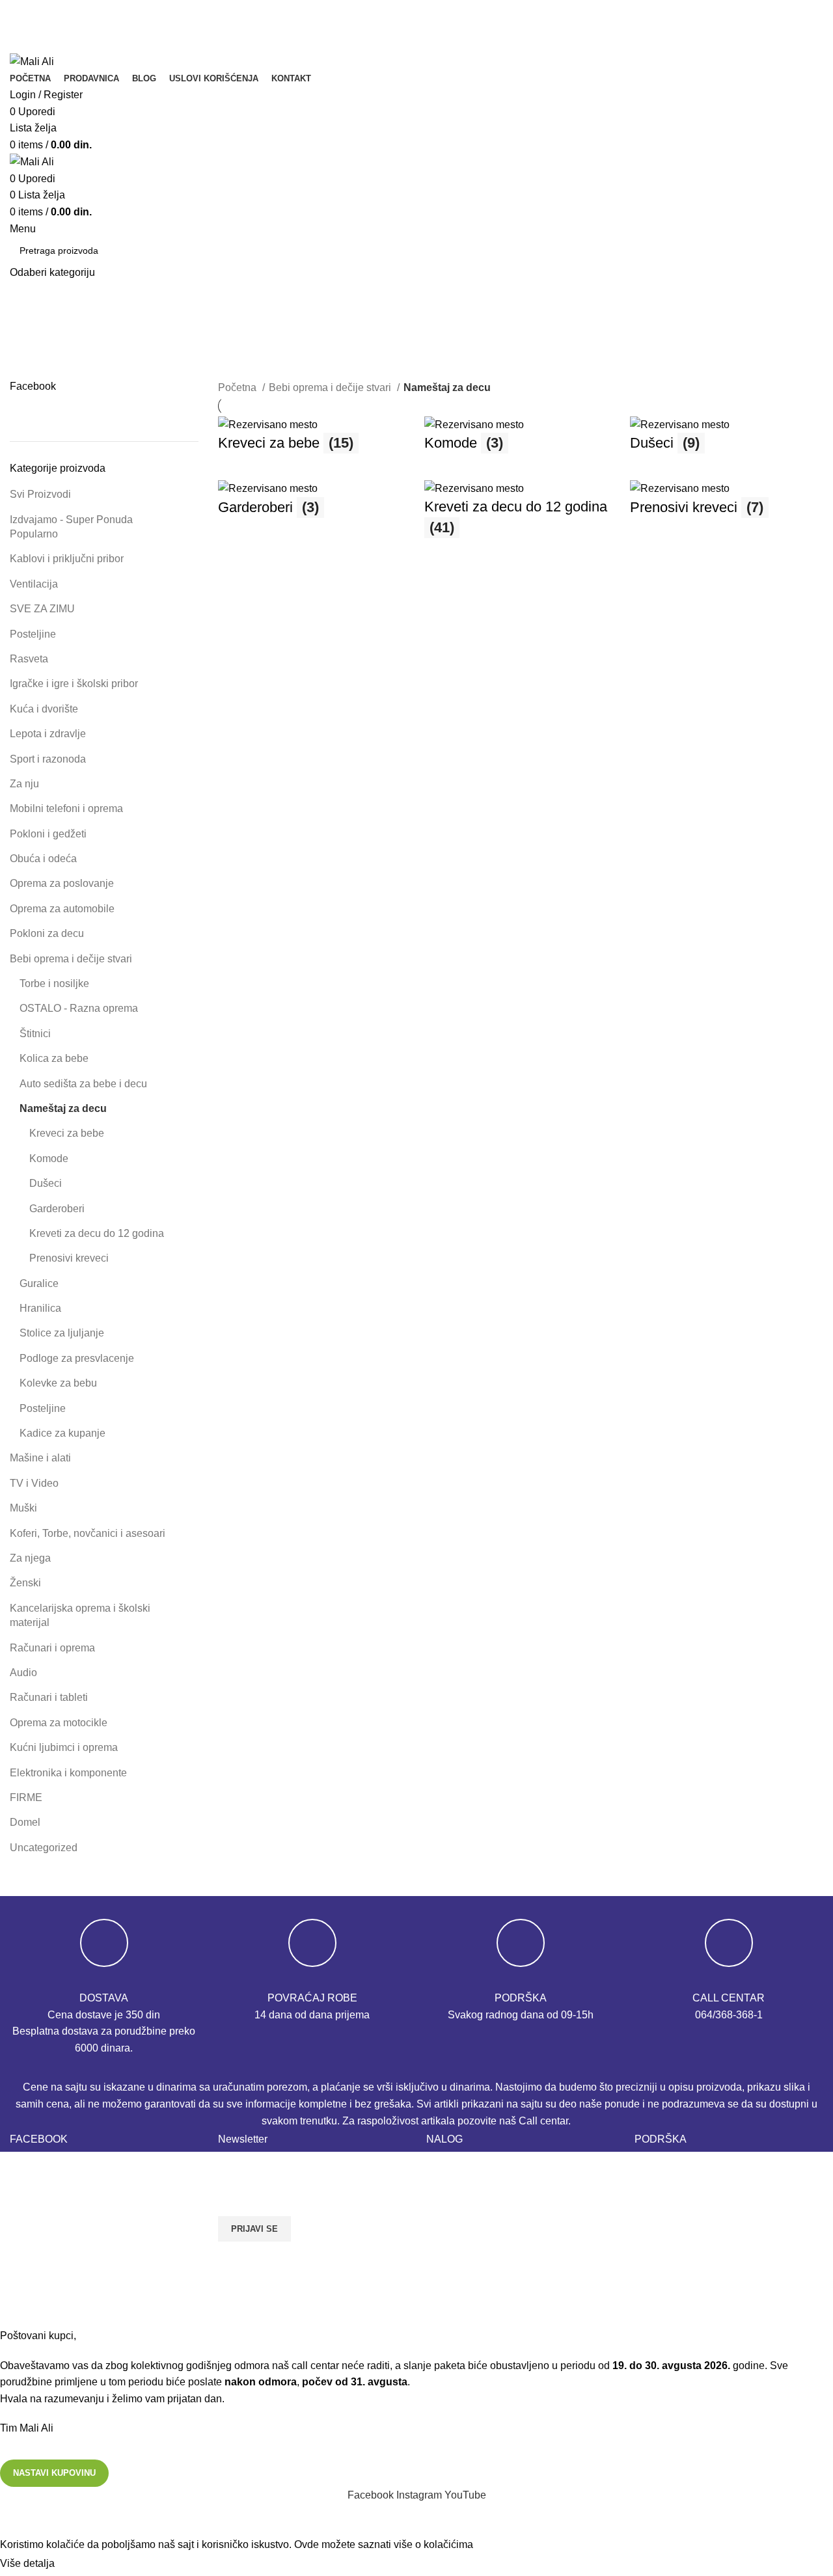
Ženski (25, 1583)
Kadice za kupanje (62, 1433)
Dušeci (46, 1183)
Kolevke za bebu (58, 1383)
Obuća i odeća (43, 859)
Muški (23, 1508)
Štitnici (35, 1034)
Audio (23, 1673)
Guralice (39, 1283)
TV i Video (34, 1483)
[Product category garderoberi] (315, 505)
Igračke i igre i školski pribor (74, 684)
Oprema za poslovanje (62, 883)
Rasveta (29, 659)
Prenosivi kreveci (69, 1258)
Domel (25, 1822)
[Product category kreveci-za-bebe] (315, 441)
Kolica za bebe (54, 1058)
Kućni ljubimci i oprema (64, 1747)
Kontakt (652, 2167)
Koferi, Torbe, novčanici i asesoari (88, 1533)
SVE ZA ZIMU (42, 609)
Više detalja (27, 2563)
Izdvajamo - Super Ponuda (71, 527)
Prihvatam (89, 2564)
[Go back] (26, 325)
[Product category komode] (521, 441)
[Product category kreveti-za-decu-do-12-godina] (521, 515)
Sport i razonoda (48, 759)
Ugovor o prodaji (673, 2303)
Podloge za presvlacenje (77, 1358)
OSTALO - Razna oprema (79, 1008)
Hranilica (40, 1308)
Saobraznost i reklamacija (694, 2279)
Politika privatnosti (677, 2215)
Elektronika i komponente (68, 1773)
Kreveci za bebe (67, 1133)
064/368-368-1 (729, 2015)
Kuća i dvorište (44, 709)
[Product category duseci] (727, 441)
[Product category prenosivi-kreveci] (727, 505)
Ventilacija (34, 584)
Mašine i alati (40, 1458)
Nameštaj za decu (63, 1108)
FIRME (26, 1797)
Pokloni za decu (47, 933)
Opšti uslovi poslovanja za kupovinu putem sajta (717, 2247)
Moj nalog (449, 2215)
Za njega (30, 1558)
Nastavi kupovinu (54, 2473)
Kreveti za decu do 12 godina (97, 1233)
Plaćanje (447, 2191)
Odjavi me (450, 2240)
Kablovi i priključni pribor (67, 559)
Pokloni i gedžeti (48, 834)
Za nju (24, 784)
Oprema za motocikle (59, 1723)
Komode (49, 1159)
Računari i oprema (52, 1648)
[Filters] (16, 2520)
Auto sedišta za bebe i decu (83, 1084)
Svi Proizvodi (40, 494)
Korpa (440, 2167)
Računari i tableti (49, 1697)
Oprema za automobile (62, 909)
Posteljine (33, 634)
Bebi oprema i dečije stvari (71, 959)
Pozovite (39, 28)
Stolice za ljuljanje (62, 1333)
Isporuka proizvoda (678, 2191)
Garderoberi (57, 1209)
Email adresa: (252, 2166)
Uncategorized (44, 1848)
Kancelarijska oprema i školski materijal (80, 1615)
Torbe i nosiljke (54, 983)
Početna (239, 387)
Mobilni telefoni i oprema (66, 808)
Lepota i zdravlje (48, 734)
